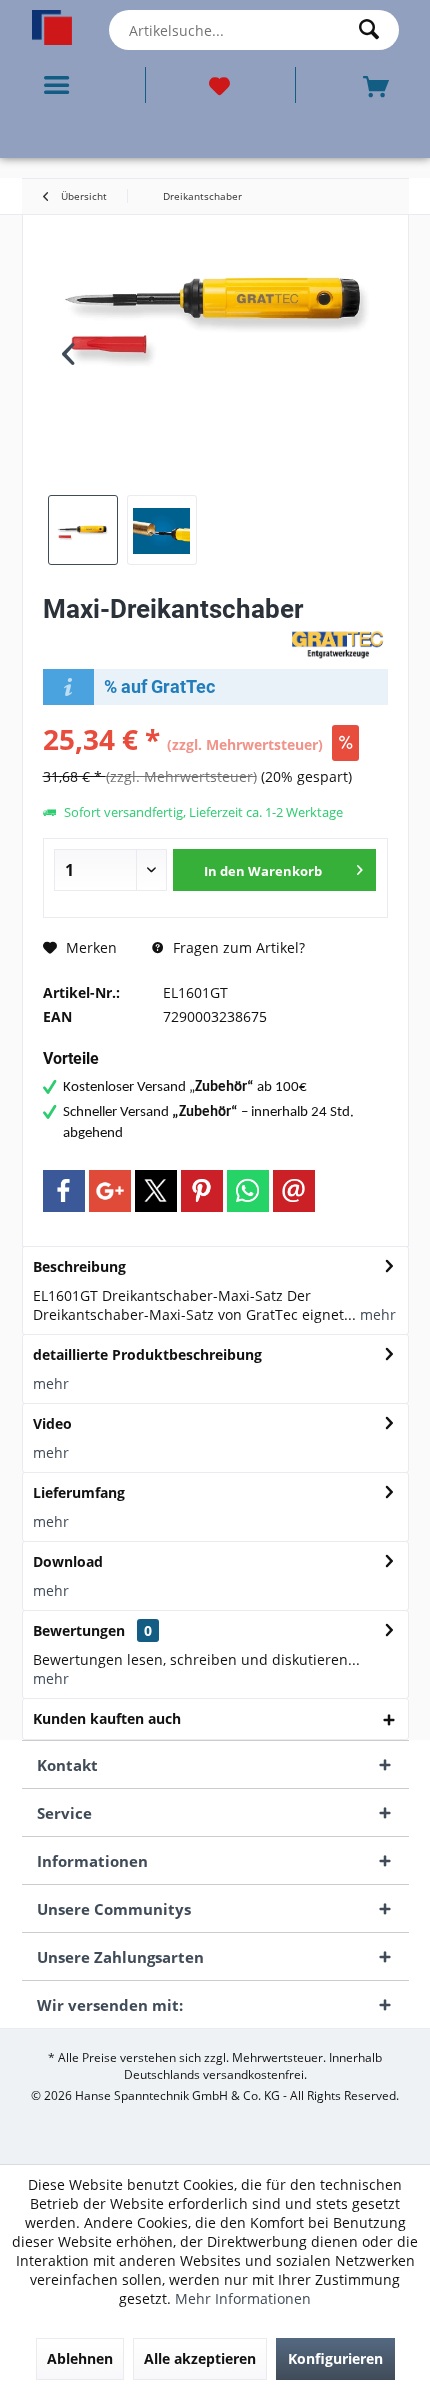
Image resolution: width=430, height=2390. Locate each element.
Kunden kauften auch (107, 1718)
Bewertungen (79, 1630)
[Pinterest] (202, 1191)
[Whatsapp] (248, 1191)
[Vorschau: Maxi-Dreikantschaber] (83, 530)
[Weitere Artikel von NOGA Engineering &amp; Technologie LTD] (338, 644)
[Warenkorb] (378, 84)
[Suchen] (374, 30)
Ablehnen (80, 2358)
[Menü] (61, 85)
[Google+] (110, 1191)
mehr (376, 1314)
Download (68, 1561)
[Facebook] (64, 1191)
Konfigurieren (335, 2358)
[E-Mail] (294, 1191)
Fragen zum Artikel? (237, 947)
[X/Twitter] (156, 1191)
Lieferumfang (79, 1492)
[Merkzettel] (220, 85)
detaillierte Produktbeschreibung (147, 1354)
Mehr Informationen (243, 2298)
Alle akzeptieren (200, 2358)
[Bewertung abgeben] (163, 635)
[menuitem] (61, 85)
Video (52, 1423)
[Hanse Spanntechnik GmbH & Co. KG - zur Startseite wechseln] (52, 27)
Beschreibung (79, 1266)
